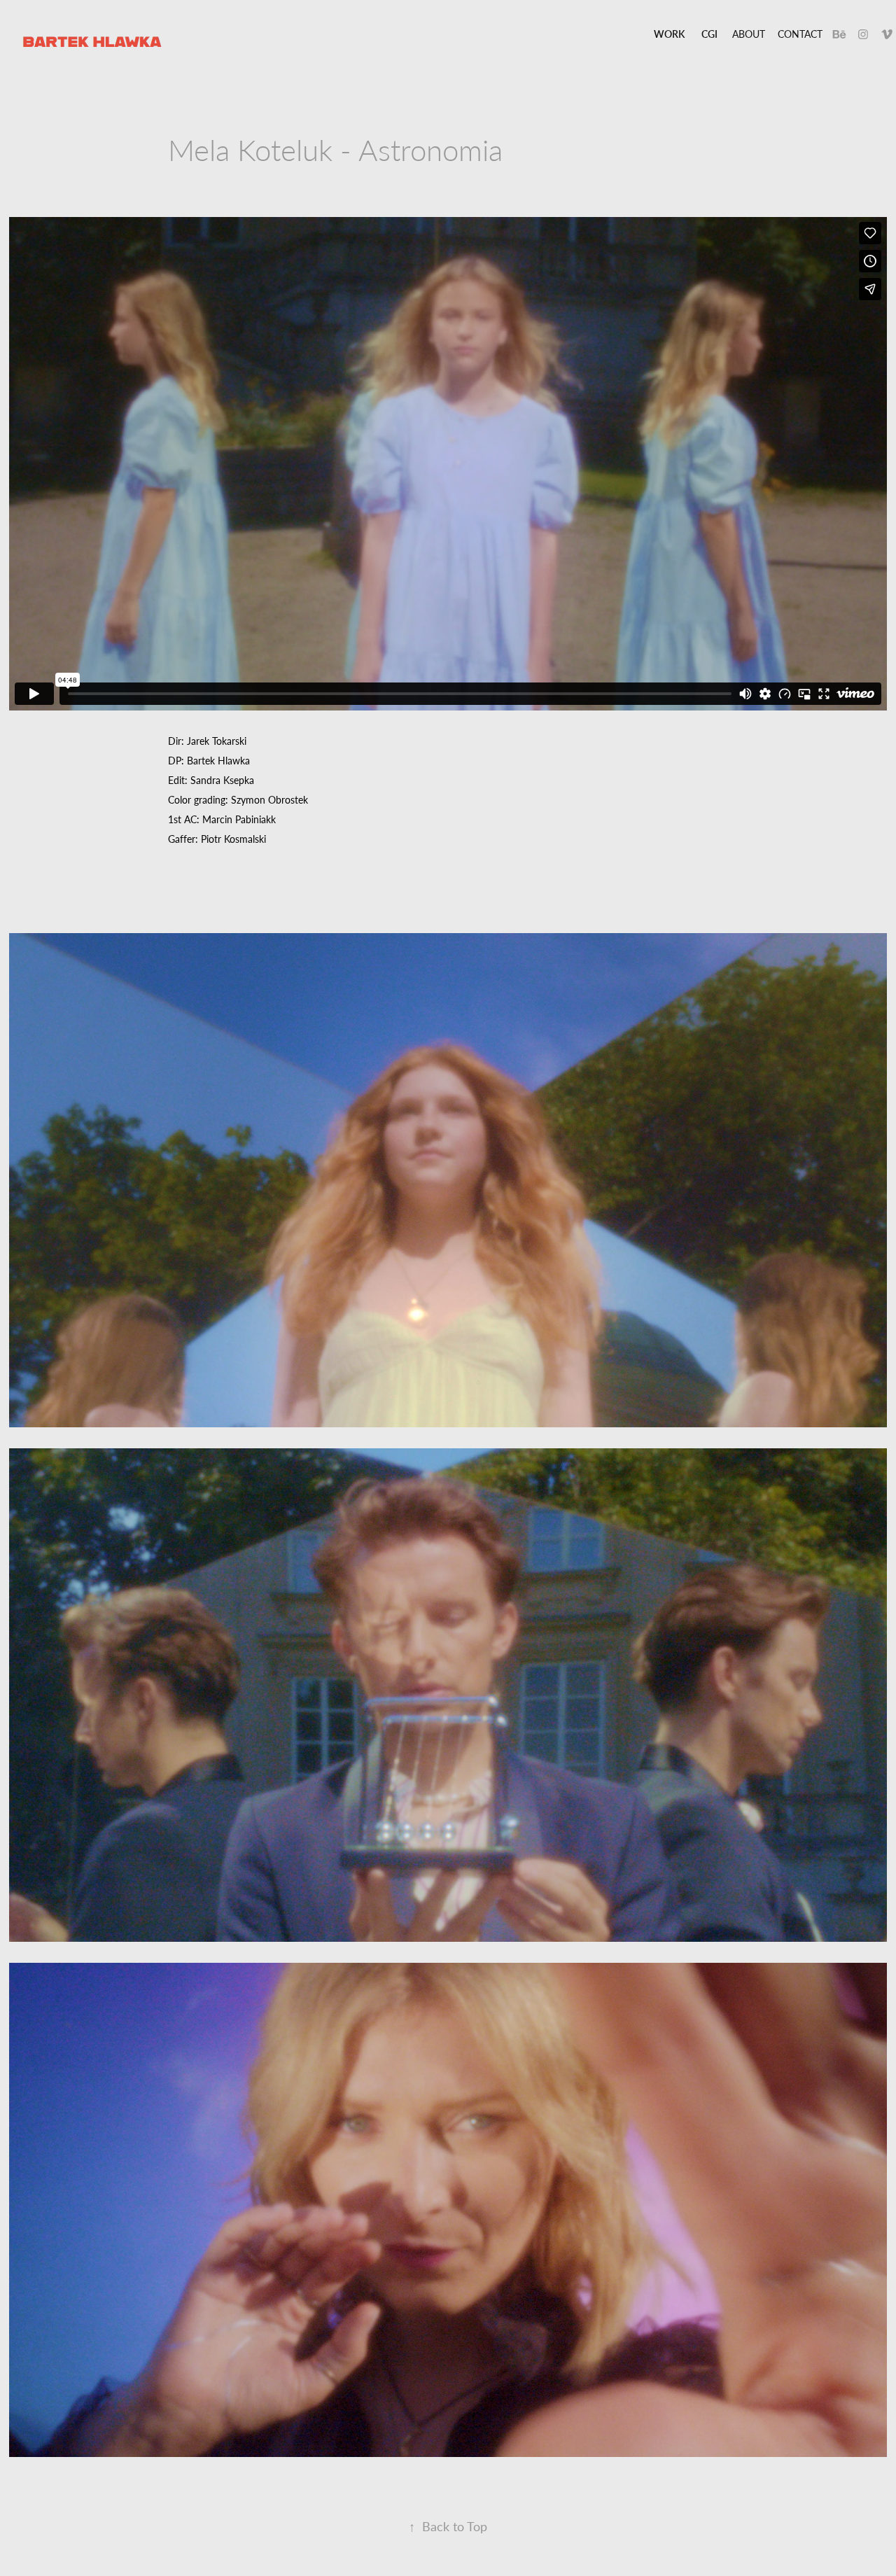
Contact (800, 34)
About (749, 34)
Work (669, 34)
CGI (709, 34)
